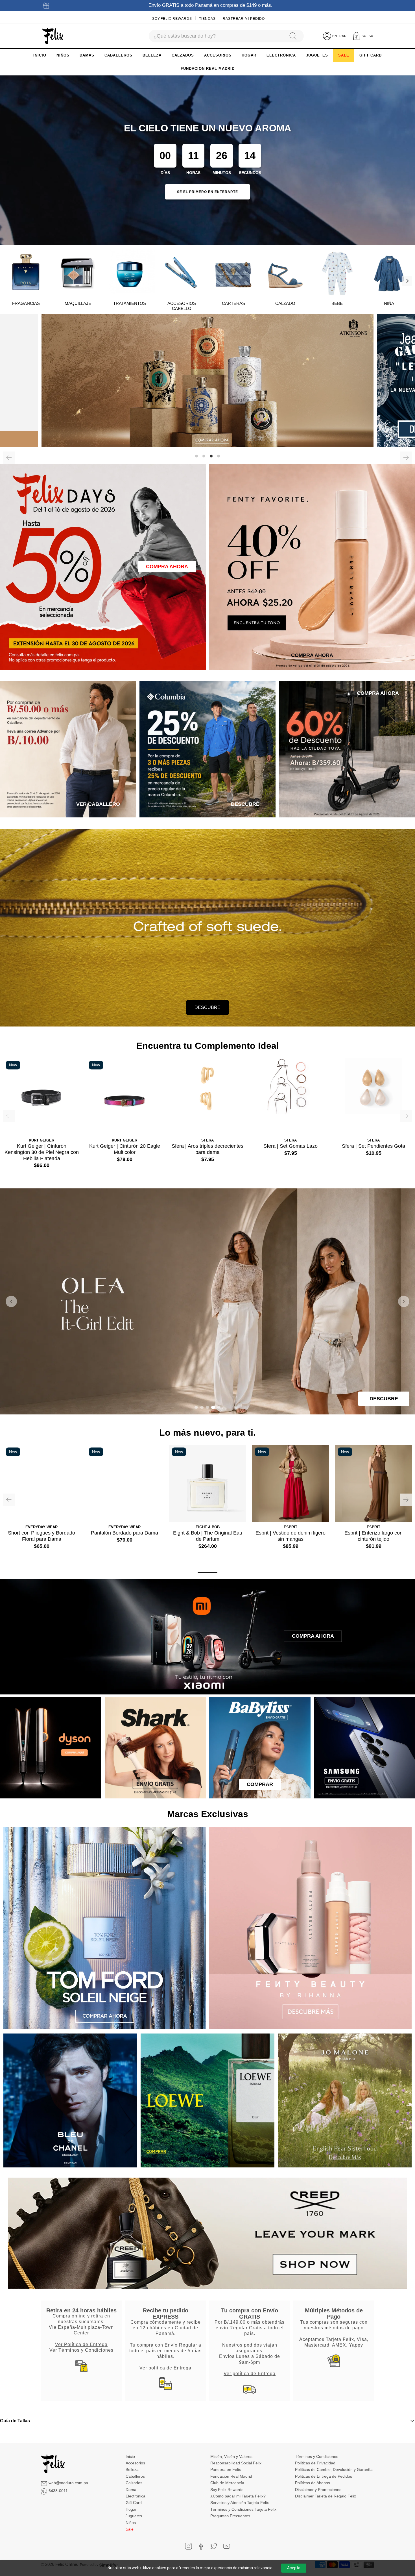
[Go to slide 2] (202, 1407)
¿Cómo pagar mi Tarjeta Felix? (238, 2496)
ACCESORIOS (218, 55)
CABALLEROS (118, 55)
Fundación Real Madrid (231, 2476)
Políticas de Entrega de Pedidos (324, 2476)
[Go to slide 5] (219, 1407)
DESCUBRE (207, 1007)
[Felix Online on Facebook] (201, 2546)
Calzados (134, 2483)
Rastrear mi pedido (244, 19)
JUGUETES (317, 55)
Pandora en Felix (226, 2469)
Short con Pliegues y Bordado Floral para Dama (41, 1536)
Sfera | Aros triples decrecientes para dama (207, 1149)
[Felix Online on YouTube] (227, 2546)
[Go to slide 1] (196, 1407)
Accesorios (135, 2463)
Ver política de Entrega (165, 2368)
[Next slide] (404, 1301)
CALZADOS (183, 55)
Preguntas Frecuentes (230, 2516)
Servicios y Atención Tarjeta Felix (240, 2503)
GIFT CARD (371, 55)
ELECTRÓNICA (281, 55)
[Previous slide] (11, 1301)
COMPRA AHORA (167, 567)
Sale (130, 2529)
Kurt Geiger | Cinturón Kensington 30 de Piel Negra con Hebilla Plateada (42, 1152)
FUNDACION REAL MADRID (208, 69)
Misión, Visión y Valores (231, 2456)
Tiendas (207, 19)
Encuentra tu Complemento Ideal (208, 1046)
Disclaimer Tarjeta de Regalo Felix (326, 2496)
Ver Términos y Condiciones (81, 2350)
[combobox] (216, 36)
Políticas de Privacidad (315, 2463)
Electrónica (136, 2496)
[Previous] (9, 458)
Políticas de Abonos (313, 2483)
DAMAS (87, 55)
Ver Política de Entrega (81, 2344)
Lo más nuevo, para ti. (207, 1433)
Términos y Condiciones (317, 2456)
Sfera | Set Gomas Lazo (290, 1146)
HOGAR (249, 55)
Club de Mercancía (227, 2483)
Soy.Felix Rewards (172, 19)
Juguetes (134, 2516)
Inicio (130, 2456)
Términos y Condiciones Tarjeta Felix (243, 2509)
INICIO (40, 55)
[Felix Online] (53, 36)
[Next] (407, 281)
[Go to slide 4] (213, 1407)
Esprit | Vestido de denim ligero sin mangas (290, 1536)
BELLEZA (152, 55)
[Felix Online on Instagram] (188, 2546)
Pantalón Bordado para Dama (124, 1533)
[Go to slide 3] (207, 1407)
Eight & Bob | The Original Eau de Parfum (208, 1536)
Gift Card (134, 2503)
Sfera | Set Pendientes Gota (373, 1146)
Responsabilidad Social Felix (236, 2463)
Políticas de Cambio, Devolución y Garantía (334, 2469)
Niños (131, 2523)
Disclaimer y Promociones (318, 2490)
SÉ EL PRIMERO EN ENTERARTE (207, 192)
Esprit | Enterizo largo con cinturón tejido (373, 1536)
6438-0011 (58, 2491)
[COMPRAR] (207, 380)
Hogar (131, 2509)
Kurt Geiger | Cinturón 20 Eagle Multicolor (125, 1149)
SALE (344, 55)
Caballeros (135, 2476)
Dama (131, 2490)
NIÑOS (63, 55)
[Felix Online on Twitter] (214, 2546)
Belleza (132, 2469)
